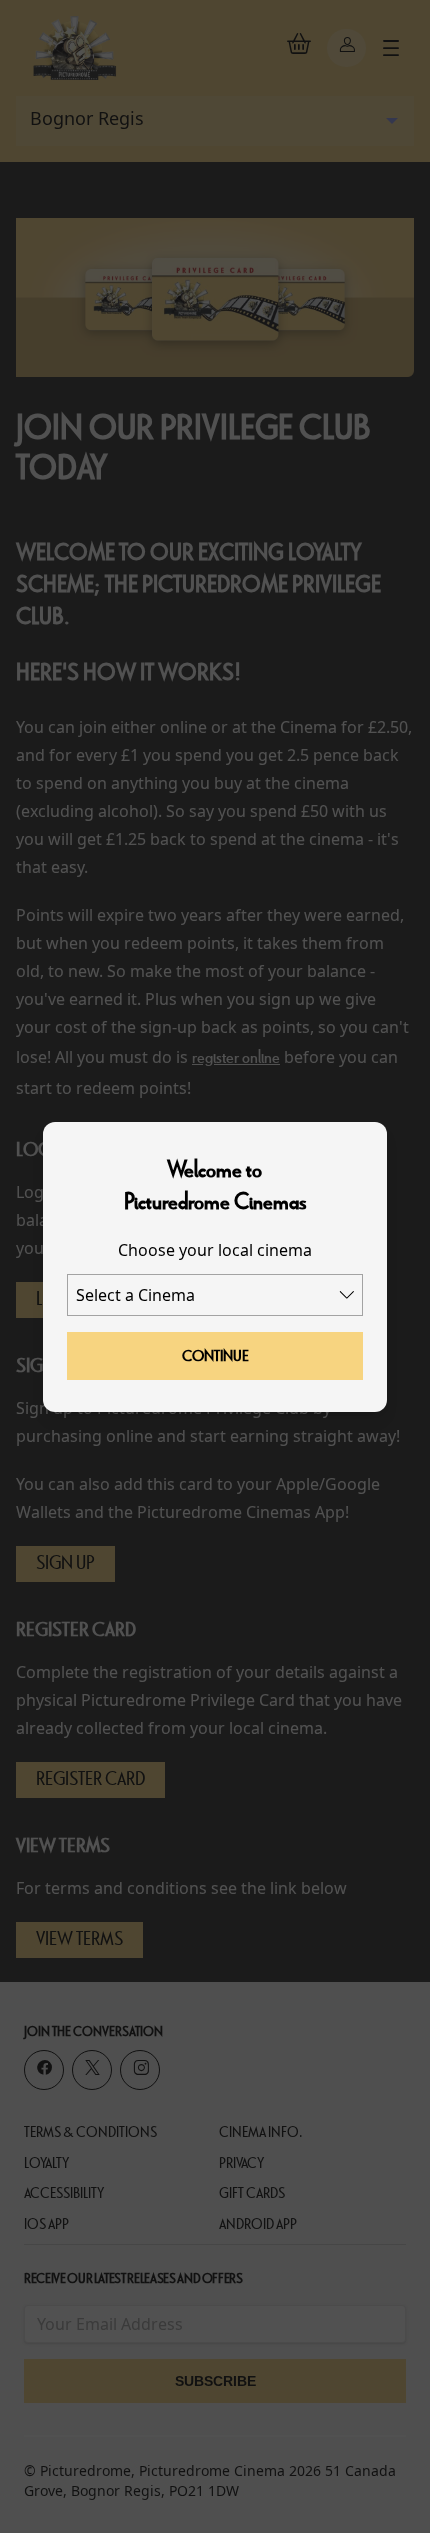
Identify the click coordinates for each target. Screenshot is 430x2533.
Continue (215, 1356)
